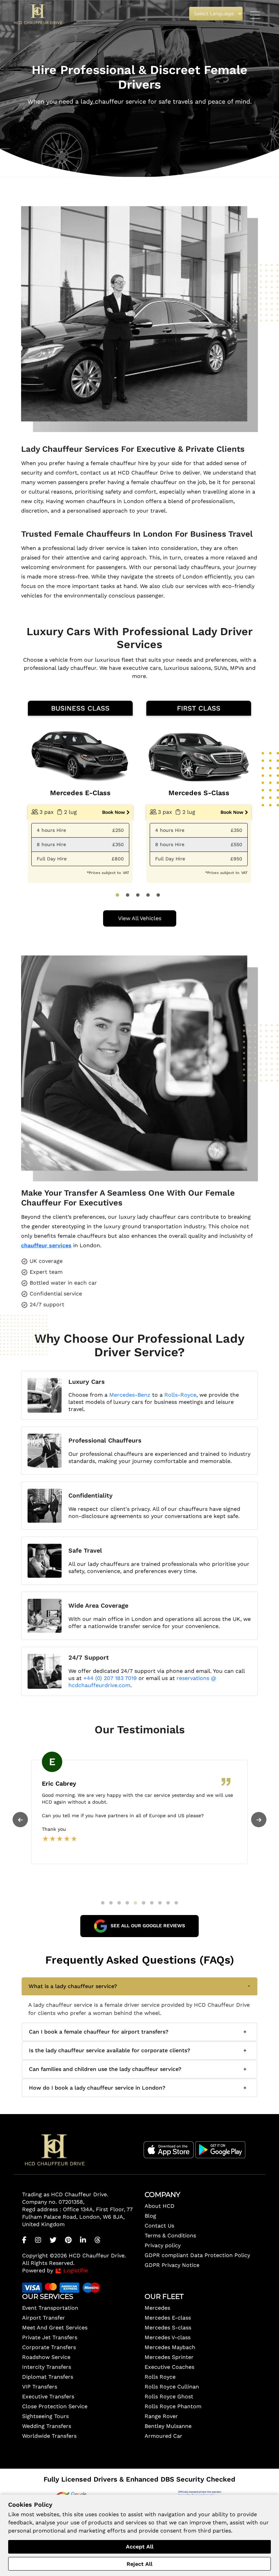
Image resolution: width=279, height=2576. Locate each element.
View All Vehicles (140, 918)
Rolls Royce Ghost (169, 2396)
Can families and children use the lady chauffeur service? (105, 2069)
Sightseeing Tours (45, 2416)
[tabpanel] (80, 792)
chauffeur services (46, 1245)
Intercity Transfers (47, 2367)
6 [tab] (144, 1903)
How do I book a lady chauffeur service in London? (97, 2088)
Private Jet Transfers (50, 2337)
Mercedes (157, 2308)
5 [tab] (158, 895)
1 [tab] (117, 895)
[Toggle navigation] (255, 15)
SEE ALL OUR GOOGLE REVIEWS (148, 1926)
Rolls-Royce (180, 1395)
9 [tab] (168, 1903)
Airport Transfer (44, 2318)
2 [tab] (128, 895)
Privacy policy (163, 2245)
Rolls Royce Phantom (173, 2406)
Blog (150, 2216)
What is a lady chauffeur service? (73, 1986)
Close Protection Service (55, 2406)
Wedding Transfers (47, 2426)
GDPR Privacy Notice (172, 2265)
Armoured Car (163, 2436)
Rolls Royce (160, 2377)
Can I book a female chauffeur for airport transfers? (99, 2032)
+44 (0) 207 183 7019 (110, 1678)
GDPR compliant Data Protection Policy (197, 2255)
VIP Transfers (40, 2387)
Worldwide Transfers (49, 2436)
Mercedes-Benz (130, 1395)
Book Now (113, 812)
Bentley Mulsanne (168, 2426)
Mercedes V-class (168, 2337)
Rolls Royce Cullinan (172, 2387)
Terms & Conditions (170, 2235)
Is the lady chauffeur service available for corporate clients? (110, 2050)
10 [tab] (176, 1903)
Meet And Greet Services (55, 2328)
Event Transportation (50, 2308)
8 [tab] (160, 1903)
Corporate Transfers (49, 2347)
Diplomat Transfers (48, 2377)
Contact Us (159, 2226)
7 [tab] (152, 1903)
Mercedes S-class (168, 2328)
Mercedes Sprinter (169, 2357)
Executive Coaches (169, 2367)
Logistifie (75, 2270)
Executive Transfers (48, 2396)
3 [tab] (138, 895)
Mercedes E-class (168, 2318)
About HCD (160, 2206)
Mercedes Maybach (170, 2347)
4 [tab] (148, 895)
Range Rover (161, 2416)
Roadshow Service (46, 2357)
